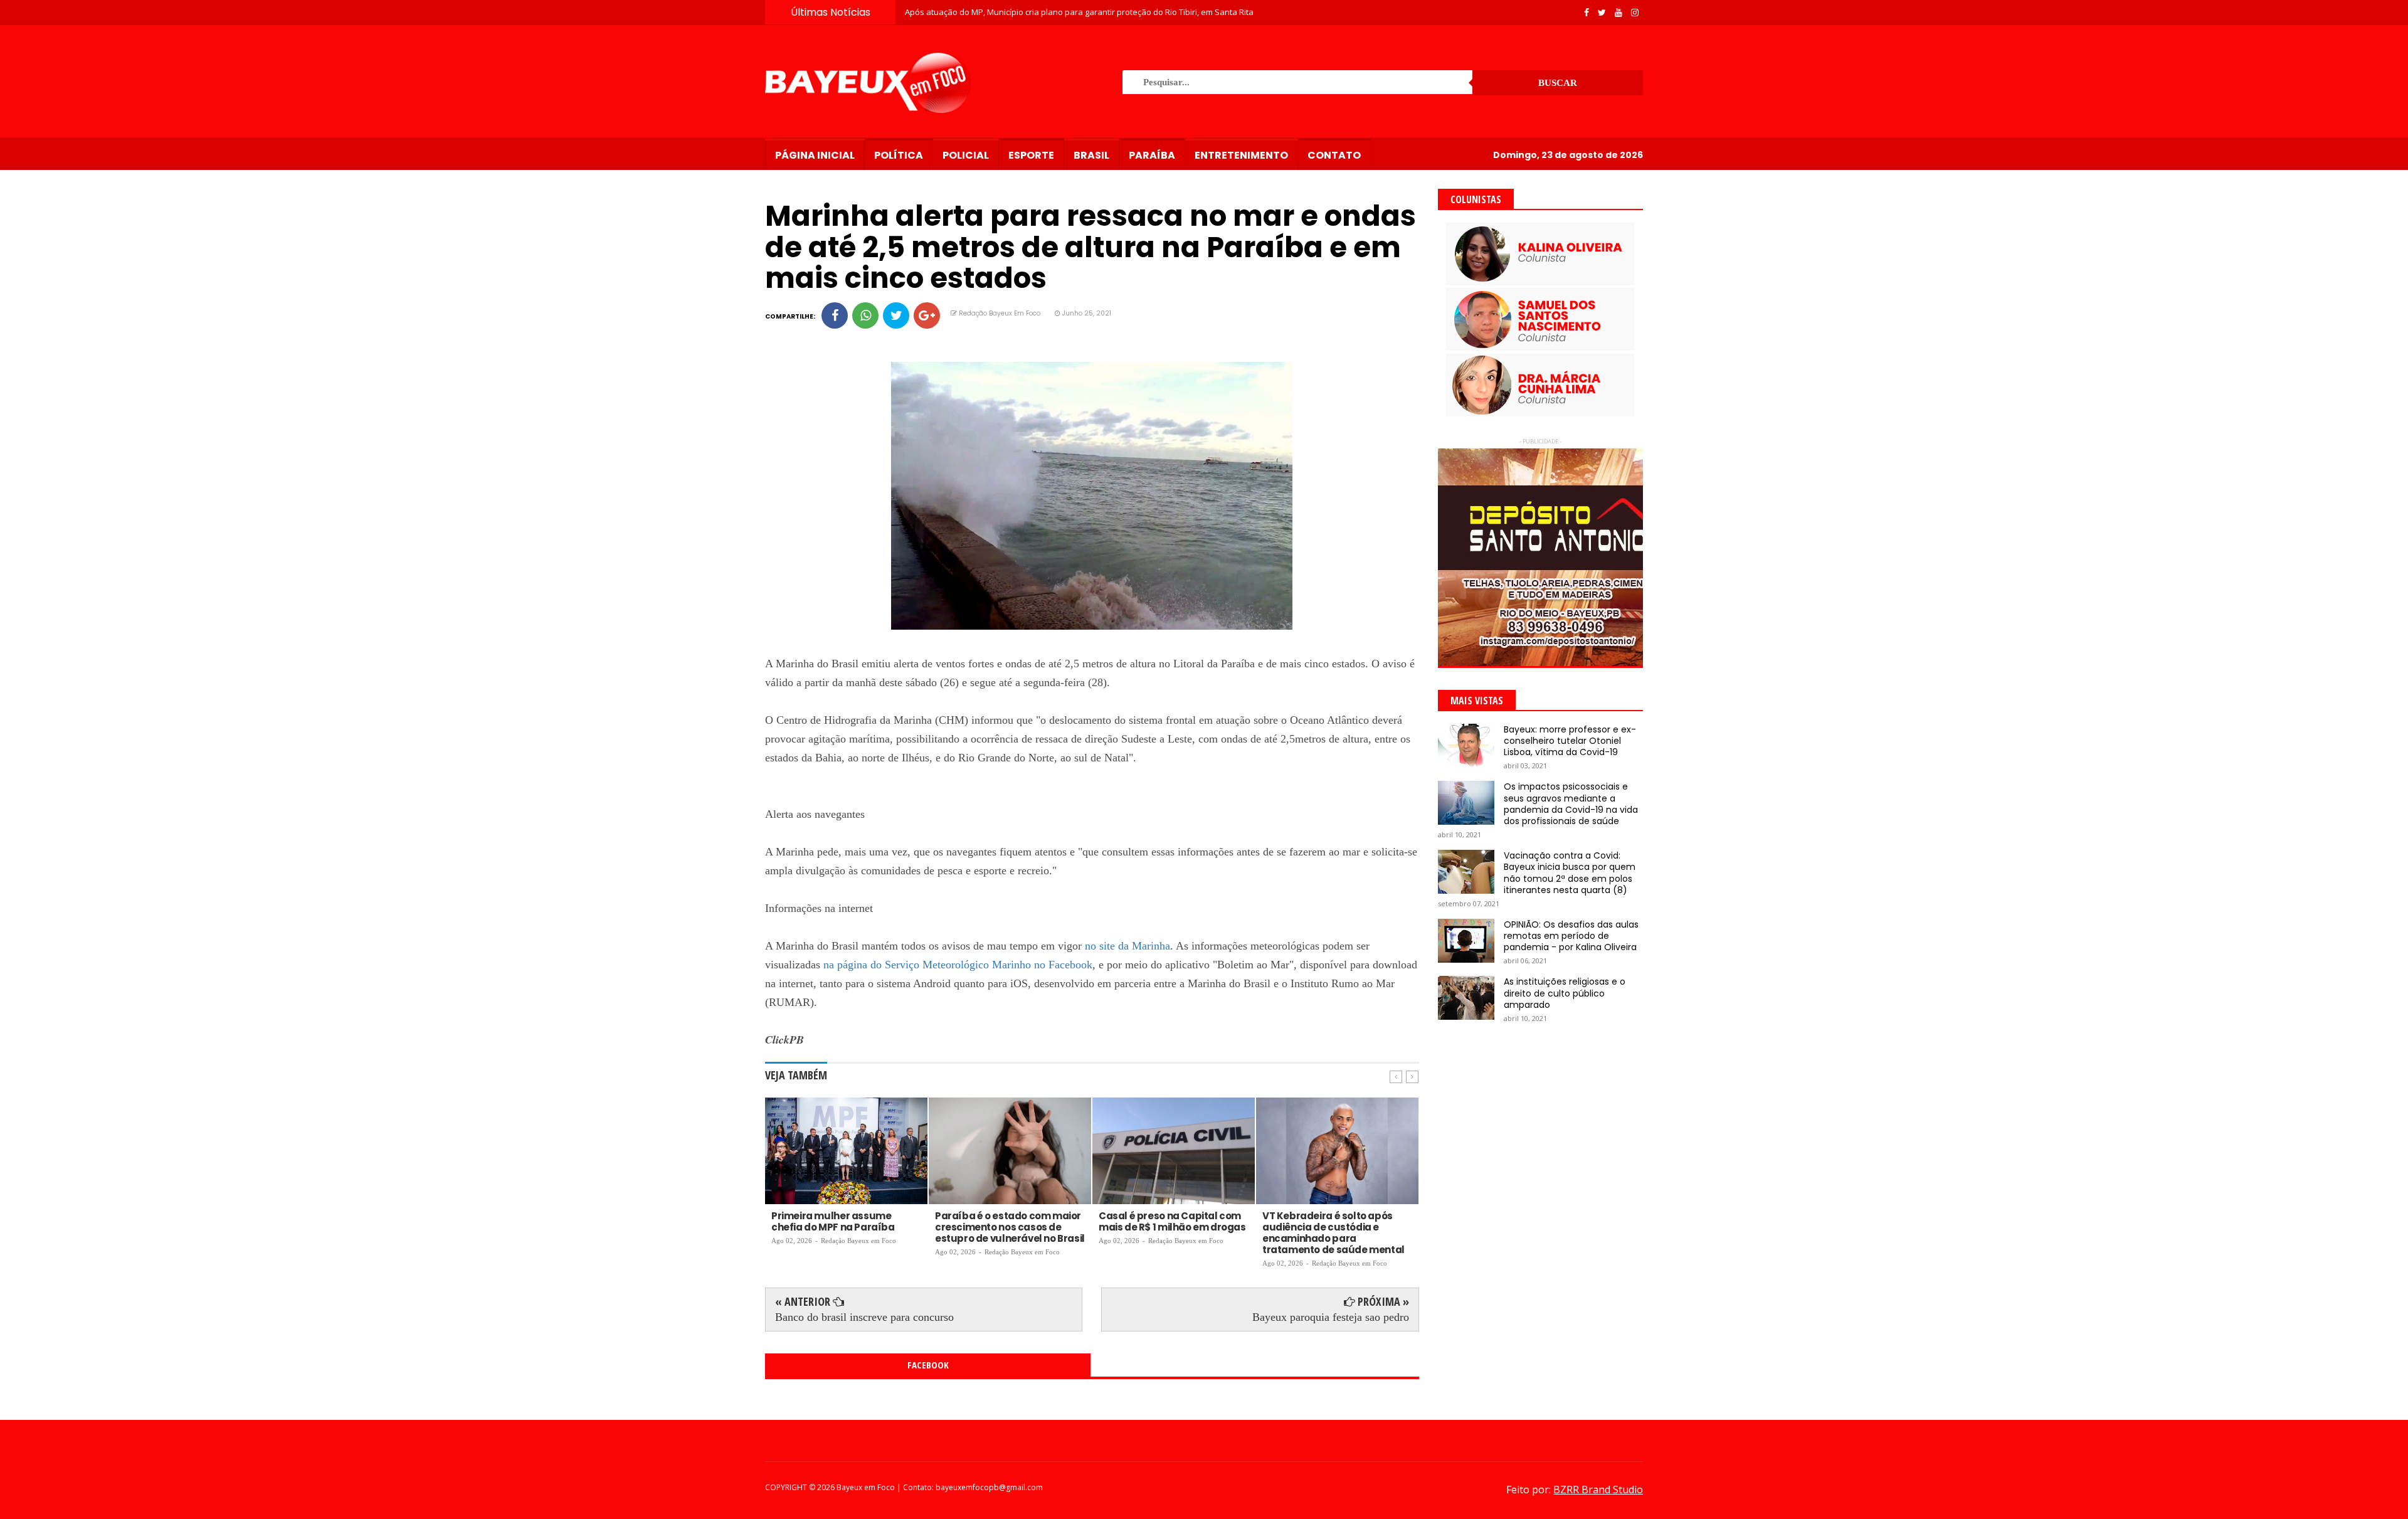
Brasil (1091, 155)
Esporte (1031, 155)
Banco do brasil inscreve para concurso (864, 1317)
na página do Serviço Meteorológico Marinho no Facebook (958, 965)
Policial (966, 155)
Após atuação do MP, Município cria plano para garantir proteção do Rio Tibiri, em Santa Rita (1079, 12)
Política (899, 155)
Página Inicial (815, 155)
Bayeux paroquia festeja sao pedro (1331, 1317)
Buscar (1558, 83)
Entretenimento (1241, 155)
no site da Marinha (1127, 946)
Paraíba (1152, 155)
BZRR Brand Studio (1598, 1490)
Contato (1334, 155)
